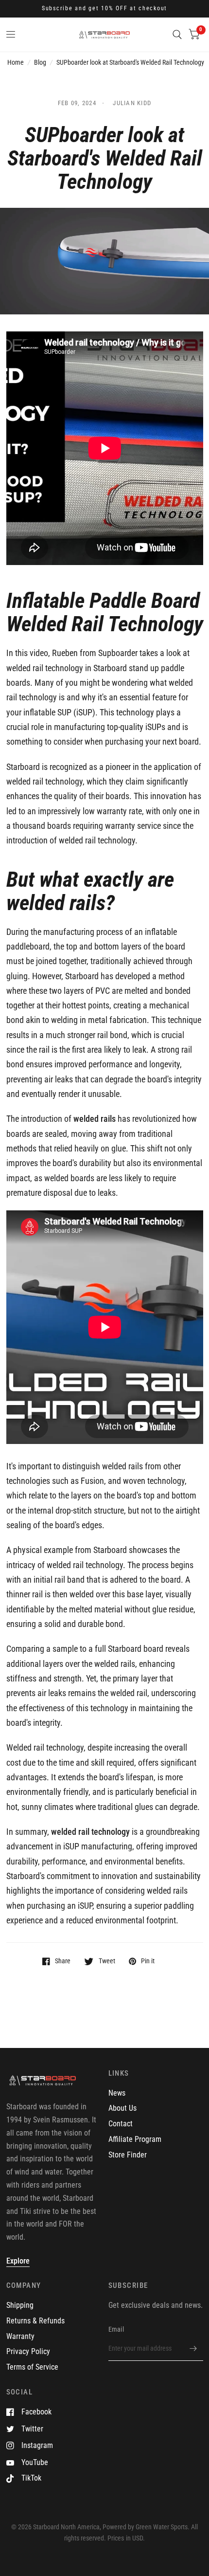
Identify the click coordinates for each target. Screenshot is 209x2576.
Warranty (20, 2336)
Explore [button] (18, 2261)
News (117, 2093)
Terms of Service (32, 2367)
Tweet (107, 1961)
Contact (121, 2124)
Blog (40, 62)
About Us (122, 2108)
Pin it (148, 1961)
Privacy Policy (28, 2351)
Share (63, 1961)
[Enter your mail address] (193, 2348)
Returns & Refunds (35, 2321)
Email (116, 2329)
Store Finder (128, 2155)
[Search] (177, 35)
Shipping (20, 2305)
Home (16, 62)
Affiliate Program (135, 2139)
